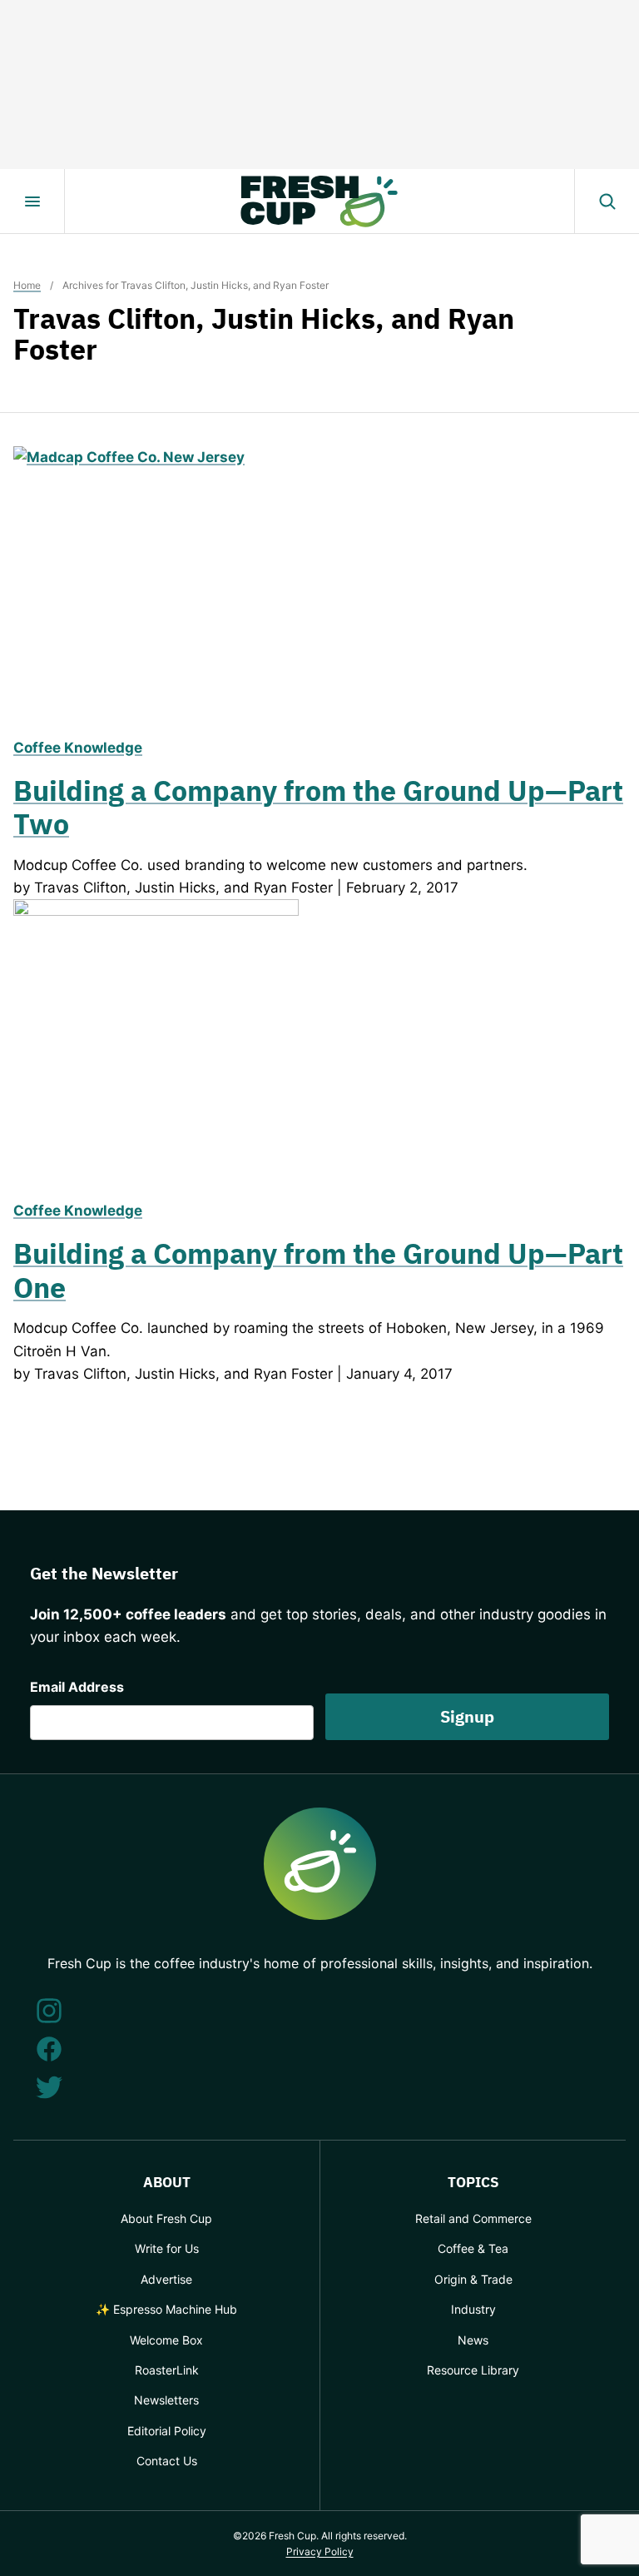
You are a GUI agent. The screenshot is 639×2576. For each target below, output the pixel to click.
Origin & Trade (473, 2279)
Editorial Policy (167, 2431)
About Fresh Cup (166, 2218)
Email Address (77, 1687)
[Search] (607, 201)
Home (27, 285)
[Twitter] (49, 2087)
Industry (473, 2309)
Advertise (166, 2279)
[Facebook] (49, 2049)
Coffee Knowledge (78, 748)
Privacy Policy (320, 2551)
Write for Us (167, 2248)
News (473, 2340)
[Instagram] (49, 2011)
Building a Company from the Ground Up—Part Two (318, 807)
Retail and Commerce (473, 2218)
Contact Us (167, 2461)
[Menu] (32, 201)
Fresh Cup (319, 201)
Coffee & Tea (473, 2248)
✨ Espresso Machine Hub (166, 2309)
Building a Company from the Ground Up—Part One (318, 1270)
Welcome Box (166, 2340)
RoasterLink (167, 2370)
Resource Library (473, 2370)
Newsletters (166, 2400)
